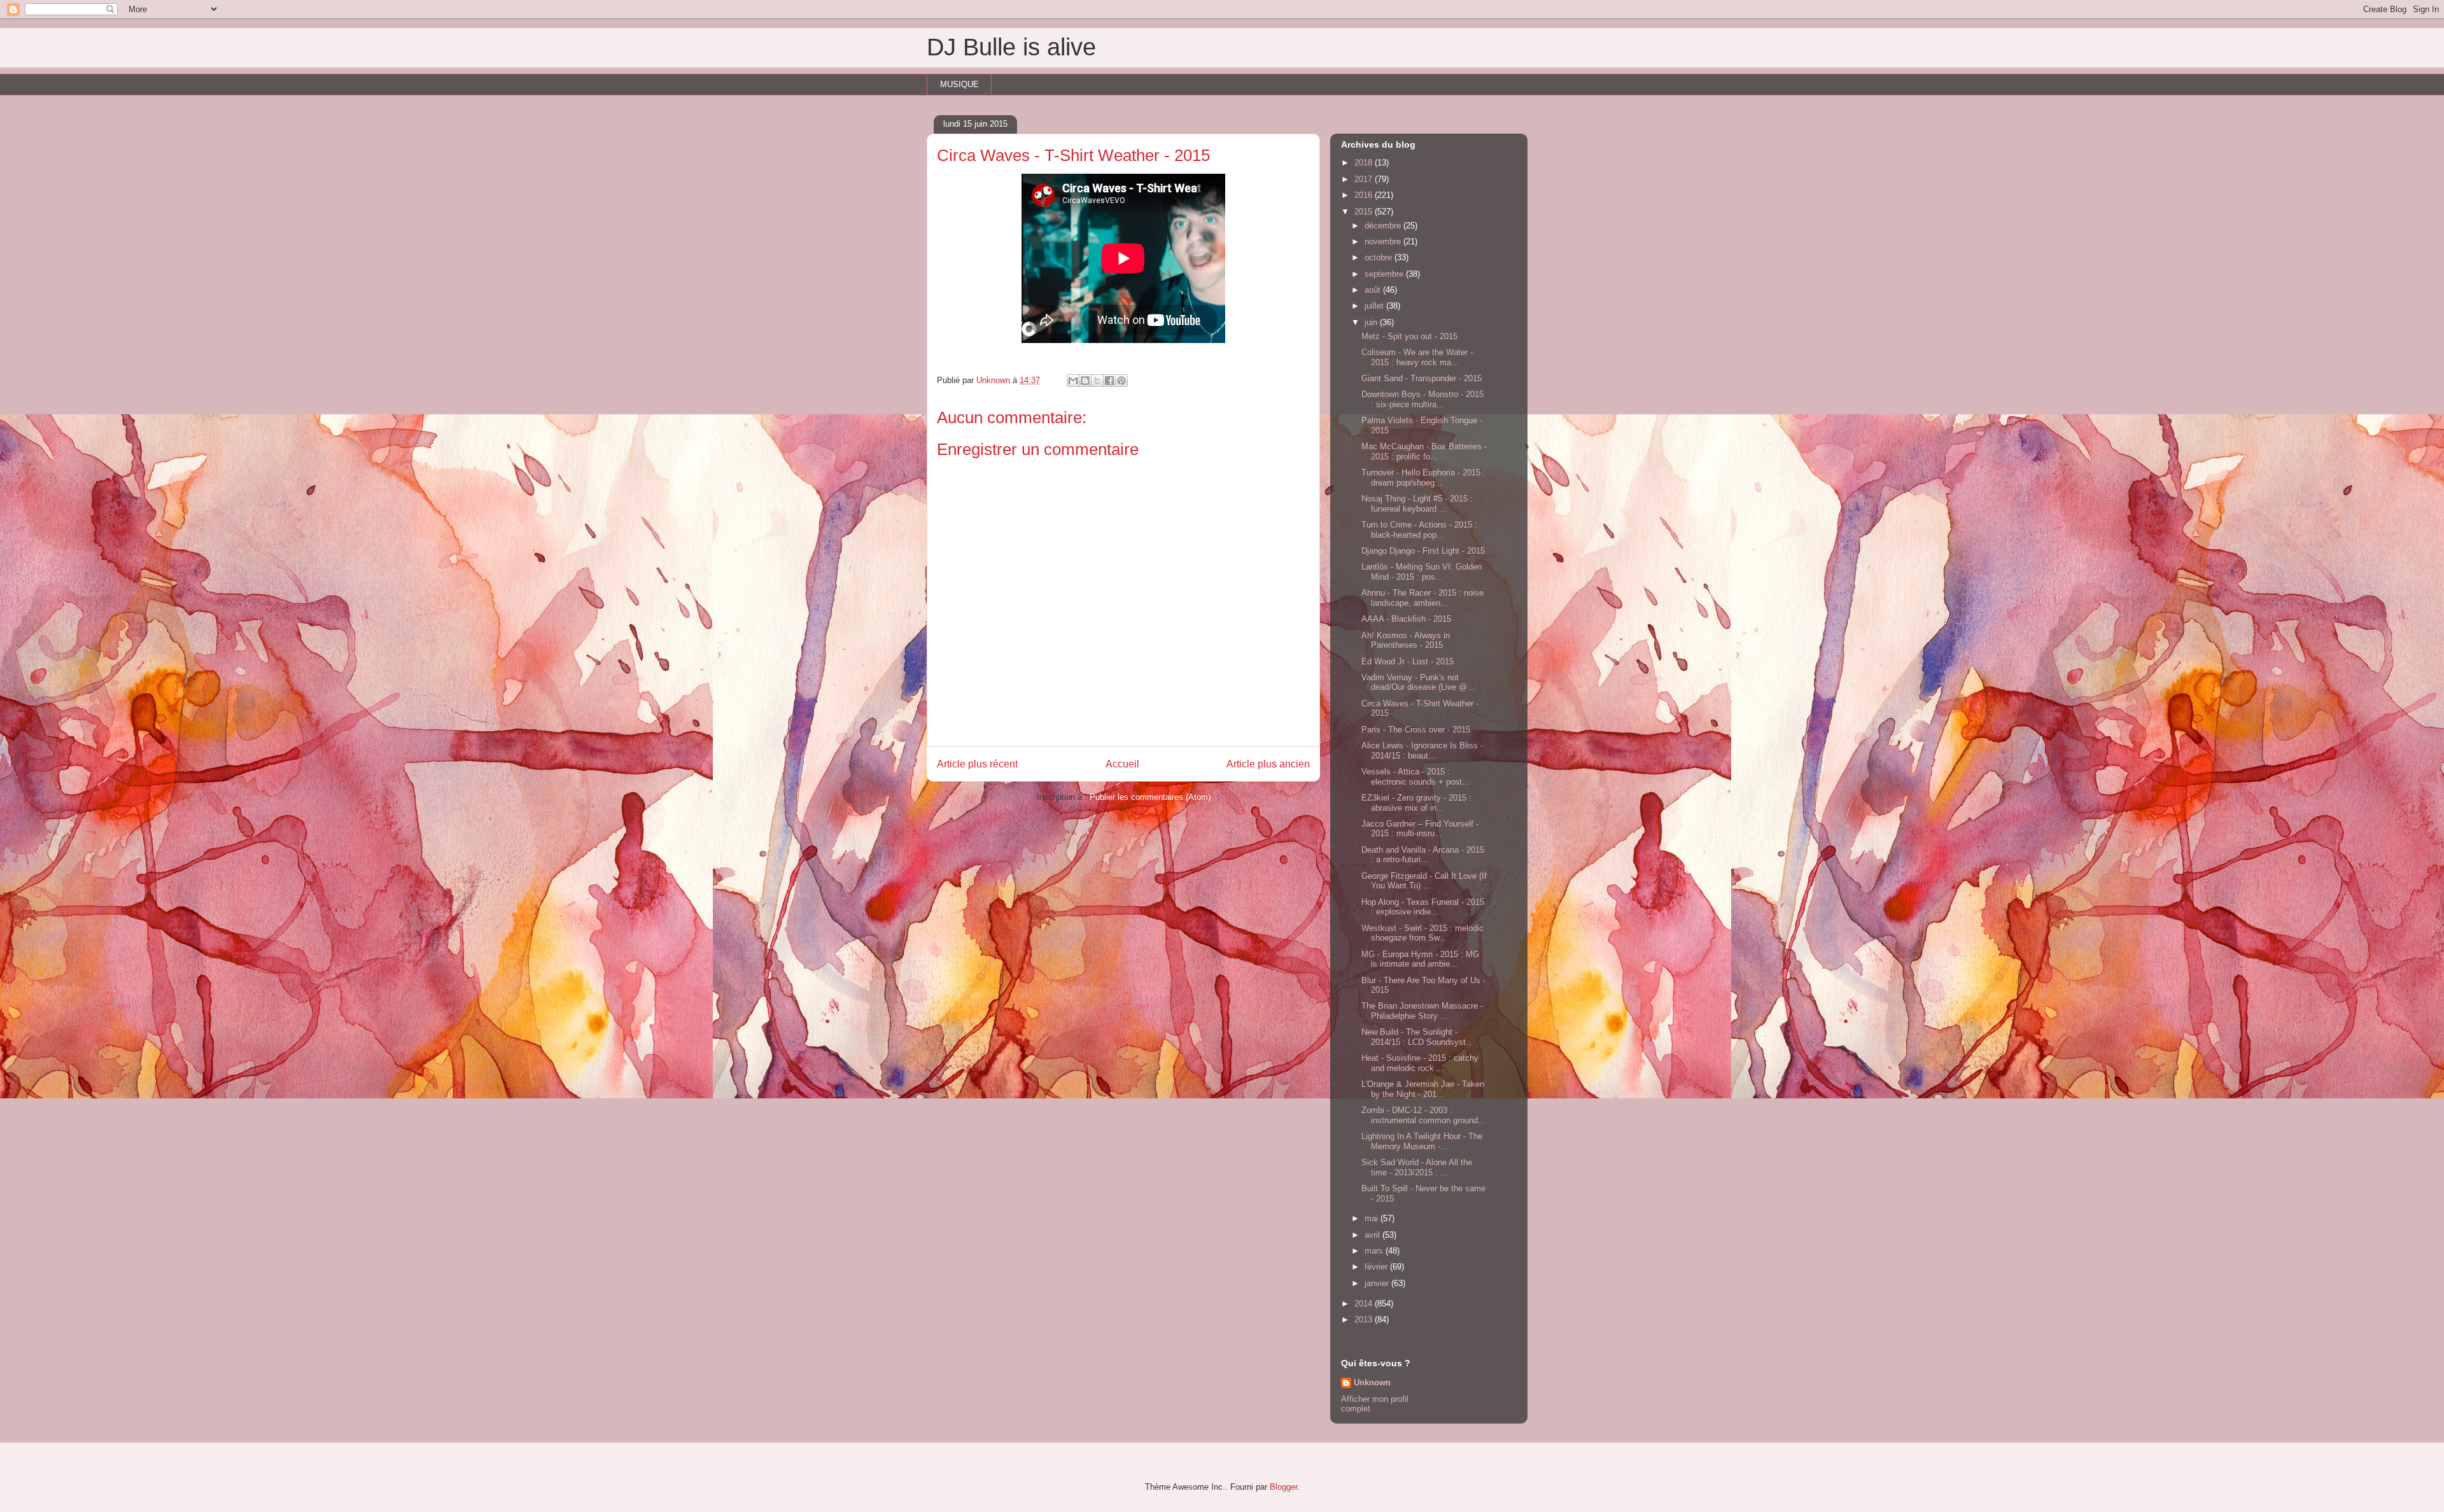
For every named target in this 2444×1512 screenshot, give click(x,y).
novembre (1384, 241)
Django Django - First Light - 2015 (1423, 551)
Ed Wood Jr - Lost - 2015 (1408, 661)
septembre (1385, 274)
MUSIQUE (959, 84)
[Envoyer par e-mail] (1073, 381)
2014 (1365, 1304)
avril (1373, 1235)
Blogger (1283, 1487)
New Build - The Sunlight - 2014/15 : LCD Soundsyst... (1417, 1037)
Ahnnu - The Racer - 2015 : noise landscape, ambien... (1422, 598)
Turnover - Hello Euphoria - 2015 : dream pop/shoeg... (1423, 478)
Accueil (1122, 764)
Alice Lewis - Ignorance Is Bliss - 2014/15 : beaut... (1422, 751)
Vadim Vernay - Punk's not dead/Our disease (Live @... (1418, 682)
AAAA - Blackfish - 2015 (1406, 619)
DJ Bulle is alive (1011, 47)
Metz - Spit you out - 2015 (1409, 336)
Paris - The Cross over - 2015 (1416, 730)
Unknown (1372, 1382)
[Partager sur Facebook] (1109, 381)
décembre (1384, 226)
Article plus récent (977, 764)
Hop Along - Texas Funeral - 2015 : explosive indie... (1423, 907)
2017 (1365, 179)
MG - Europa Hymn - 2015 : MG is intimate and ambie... (1420, 959)
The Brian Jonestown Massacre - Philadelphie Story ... (1422, 1011)
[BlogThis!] (1085, 381)
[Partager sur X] (1097, 381)
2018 (1365, 163)
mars (1375, 1251)
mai (1373, 1218)
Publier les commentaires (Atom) (1150, 797)
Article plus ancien (1268, 764)
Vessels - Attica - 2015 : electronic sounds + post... (1415, 777)
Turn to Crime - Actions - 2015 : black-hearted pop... (1419, 530)
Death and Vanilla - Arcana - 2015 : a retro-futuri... (1423, 855)
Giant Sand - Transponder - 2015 (1422, 378)
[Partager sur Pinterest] (1121, 381)
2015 (1365, 212)
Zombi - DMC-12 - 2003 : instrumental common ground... (1423, 1115)
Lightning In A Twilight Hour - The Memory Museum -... (1422, 1141)
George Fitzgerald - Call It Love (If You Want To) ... (1424, 881)
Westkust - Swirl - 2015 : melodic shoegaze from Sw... (1422, 933)
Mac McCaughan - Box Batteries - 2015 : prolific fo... (1424, 451)
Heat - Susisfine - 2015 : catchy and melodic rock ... (1420, 1063)
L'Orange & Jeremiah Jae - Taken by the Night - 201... (1423, 1089)
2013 (1365, 1319)
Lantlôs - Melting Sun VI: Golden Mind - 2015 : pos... (1422, 572)
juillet (1375, 306)
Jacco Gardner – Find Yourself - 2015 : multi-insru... (1420, 829)
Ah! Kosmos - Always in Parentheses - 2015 (1406, 640)
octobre (1380, 257)
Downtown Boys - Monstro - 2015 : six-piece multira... (1422, 399)
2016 (1365, 195)
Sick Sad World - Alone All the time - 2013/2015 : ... (1417, 1167)
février (1377, 1267)
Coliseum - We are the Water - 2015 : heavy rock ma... (1417, 357)
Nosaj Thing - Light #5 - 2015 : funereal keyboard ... (1417, 504)
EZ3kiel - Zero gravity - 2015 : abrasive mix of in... (1416, 803)
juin (1372, 322)
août (1374, 290)
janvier (1378, 1283)
